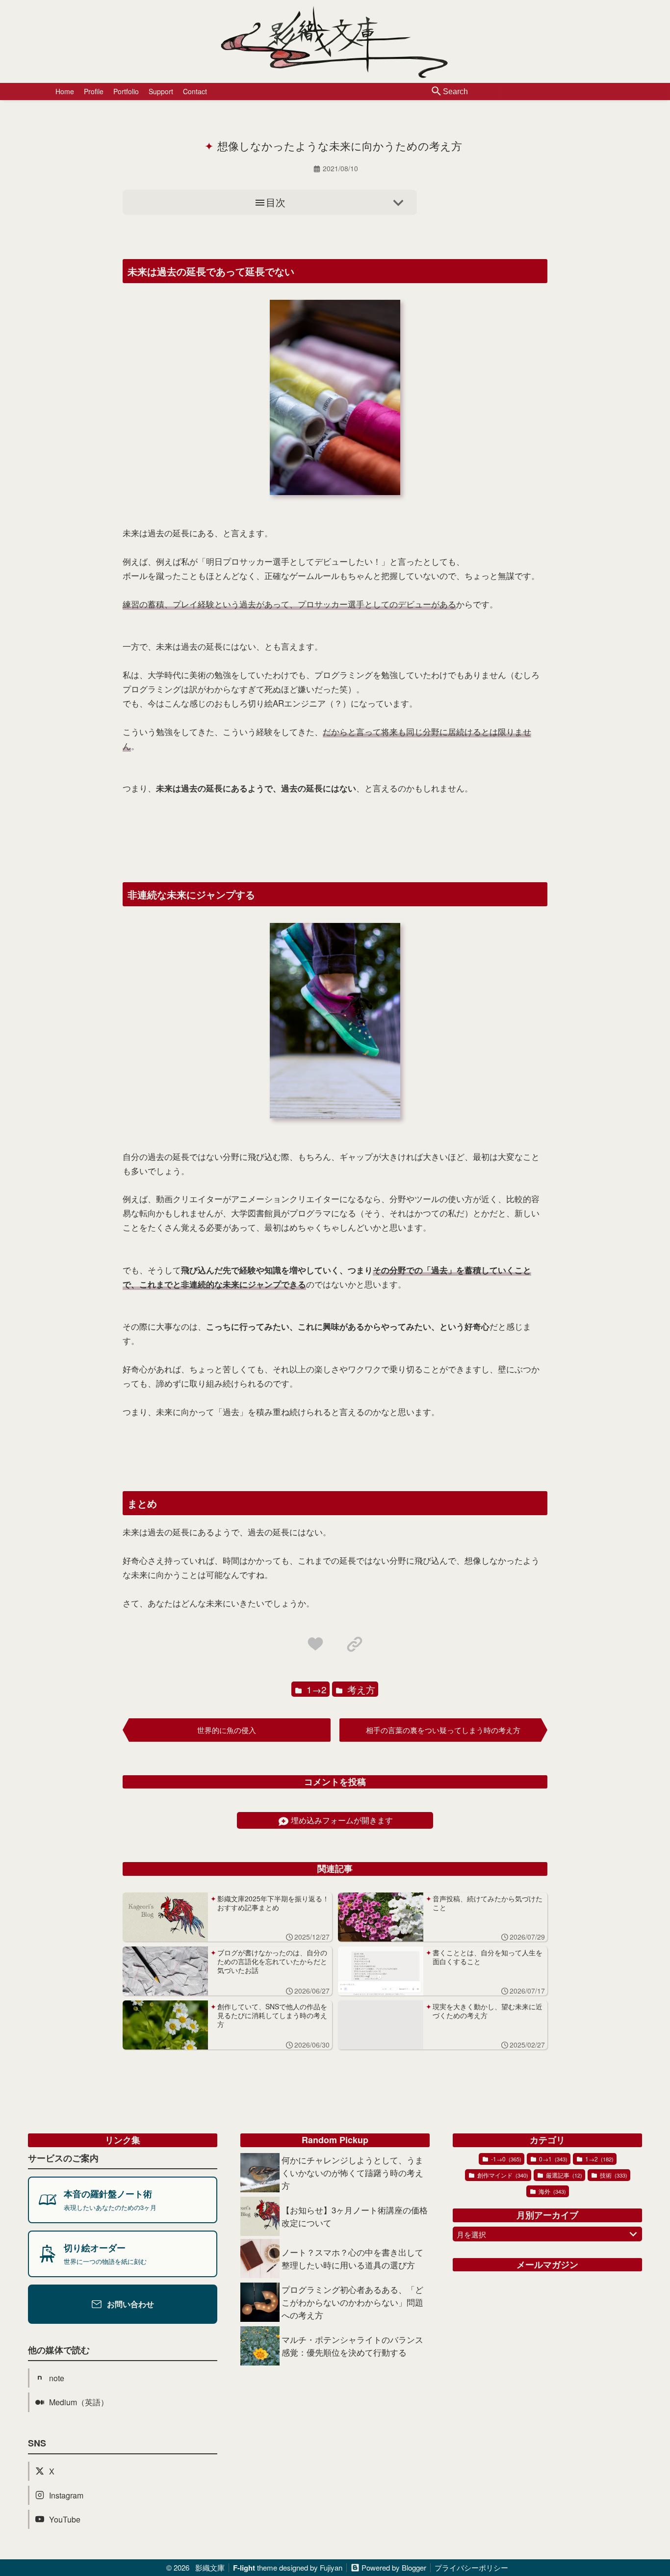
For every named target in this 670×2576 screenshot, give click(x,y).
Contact (195, 91)
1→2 (315, 1689)
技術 (613, 2175)
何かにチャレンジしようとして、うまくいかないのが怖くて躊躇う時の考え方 (352, 2172)
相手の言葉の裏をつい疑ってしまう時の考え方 (443, 1730)
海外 (552, 2191)
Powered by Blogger (394, 2567)
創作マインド (502, 2175)
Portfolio (126, 91)
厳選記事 (563, 2175)
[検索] (437, 92)
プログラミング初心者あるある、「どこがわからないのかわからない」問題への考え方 (352, 2302)
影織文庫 (210, 2567)
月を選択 (471, 2234)
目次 (276, 202)
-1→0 (505, 2159)
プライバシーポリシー (471, 2567)
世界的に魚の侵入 (227, 1730)
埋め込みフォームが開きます (342, 1820)
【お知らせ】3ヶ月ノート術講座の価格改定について (355, 2216)
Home (65, 91)
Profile (94, 91)
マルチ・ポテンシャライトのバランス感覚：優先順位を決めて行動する (352, 2346)
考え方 (360, 1689)
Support (161, 91)
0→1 (553, 2159)
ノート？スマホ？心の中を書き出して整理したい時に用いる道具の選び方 (352, 2258)
